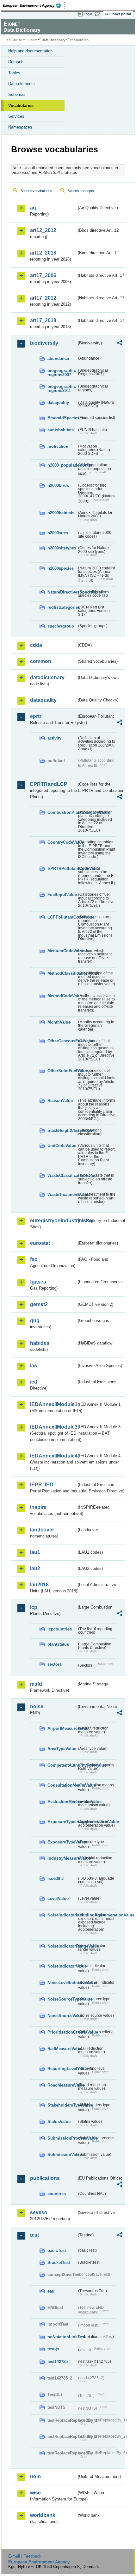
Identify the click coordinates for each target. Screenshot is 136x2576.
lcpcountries (60, 1629)
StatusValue (59, 2122)
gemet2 (39, 1304)
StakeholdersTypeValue (62, 2105)
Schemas (17, 94)
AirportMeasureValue (62, 1728)
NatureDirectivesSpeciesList (62, 592)
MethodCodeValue (62, 996)
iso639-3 (56, 1879)
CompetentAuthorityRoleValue (62, 1765)
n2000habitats (61, 513)
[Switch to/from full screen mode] (99, 14)
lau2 (35, 1568)
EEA (34, 5)
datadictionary (47, 677)
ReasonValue (60, 1101)
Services (16, 116)
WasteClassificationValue (62, 1175)
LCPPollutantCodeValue (62, 917)
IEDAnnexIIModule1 (53, 1404)
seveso (39, 2212)
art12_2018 (43, 253)
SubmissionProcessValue (62, 2138)
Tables (14, 73)
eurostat (40, 1243)
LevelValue (58, 1899)
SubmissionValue (62, 2155)
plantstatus (58, 1644)
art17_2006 (43, 275)
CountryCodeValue (62, 842)
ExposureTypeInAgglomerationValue (62, 1822)
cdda (36, 645)
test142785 (58, 2362)
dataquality (58, 403)
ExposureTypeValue (62, 1842)
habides (40, 1343)
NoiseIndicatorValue (62, 1966)
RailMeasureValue (62, 2049)
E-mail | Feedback (25, 2556)
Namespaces (20, 127)
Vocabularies (21, 106)
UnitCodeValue (62, 1146)
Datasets (16, 62)
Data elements (22, 84)
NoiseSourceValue (62, 2016)
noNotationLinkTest (62, 2337)
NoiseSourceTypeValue (62, 1999)
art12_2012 (43, 230)
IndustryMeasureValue (62, 1858)
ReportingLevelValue (62, 2069)
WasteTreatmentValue (62, 1195)
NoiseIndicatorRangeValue (62, 1946)
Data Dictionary (54, 40)
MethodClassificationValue (62, 973)
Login (88, 14)
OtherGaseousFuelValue (62, 1041)
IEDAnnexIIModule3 (53, 1427)
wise (35, 2493)
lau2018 (39, 1585)
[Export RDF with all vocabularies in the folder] (120, 344)
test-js (53, 2349)
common (41, 661)
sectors (55, 1664)
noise (37, 1706)
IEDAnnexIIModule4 (53, 1456)
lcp (34, 1607)
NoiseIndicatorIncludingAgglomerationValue (62, 1915)
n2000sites (58, 533)
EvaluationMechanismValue (62, 1802)
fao (34, 1259)
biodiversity (44, 343)
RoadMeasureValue (62, 2085)
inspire (38, 1507)
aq (33, 208)
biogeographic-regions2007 (62, 373)
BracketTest (59, 2263)
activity (54, 738)
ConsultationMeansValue (62, 1785)
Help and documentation (30, 51)
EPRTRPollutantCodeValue (62, 869)
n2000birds (58, 485)
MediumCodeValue (62, 951)
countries (57, 2194)
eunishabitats (61, 430)
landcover (42, 1530)
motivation (58, 446)
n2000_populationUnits (62, 465)
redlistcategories (62, 607)
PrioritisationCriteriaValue (62, 2032)
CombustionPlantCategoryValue (62, 812)
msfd (36, 1684)
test (34, 2235)
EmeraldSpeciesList (62, 418)
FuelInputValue (62, 895)
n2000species (61, 568)
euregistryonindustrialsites (53, 1221)
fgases (38, 1282)
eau (51, 2291)
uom (35, 2476)
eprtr (36, 716)
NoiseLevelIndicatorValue (62, 1983)
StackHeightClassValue (62, 1130)
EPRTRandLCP (49, 784)
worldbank (43, 2515)
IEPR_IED (42, 1485)
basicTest (57, 2251)
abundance (58, 359)
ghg (35, 1321)
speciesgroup (61, 626)
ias (34, 1366)
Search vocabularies (36, 191)
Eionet (32, 40)
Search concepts (81, 191)
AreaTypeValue (62, 1749)
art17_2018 (43, 320)
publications (45, 2178)
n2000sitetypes (62, 548)
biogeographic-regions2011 (62, 388)
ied (34, 1382)
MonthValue (59, 1022)
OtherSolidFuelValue (62, 1071)
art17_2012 (43, 298)
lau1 (35, 1552)
